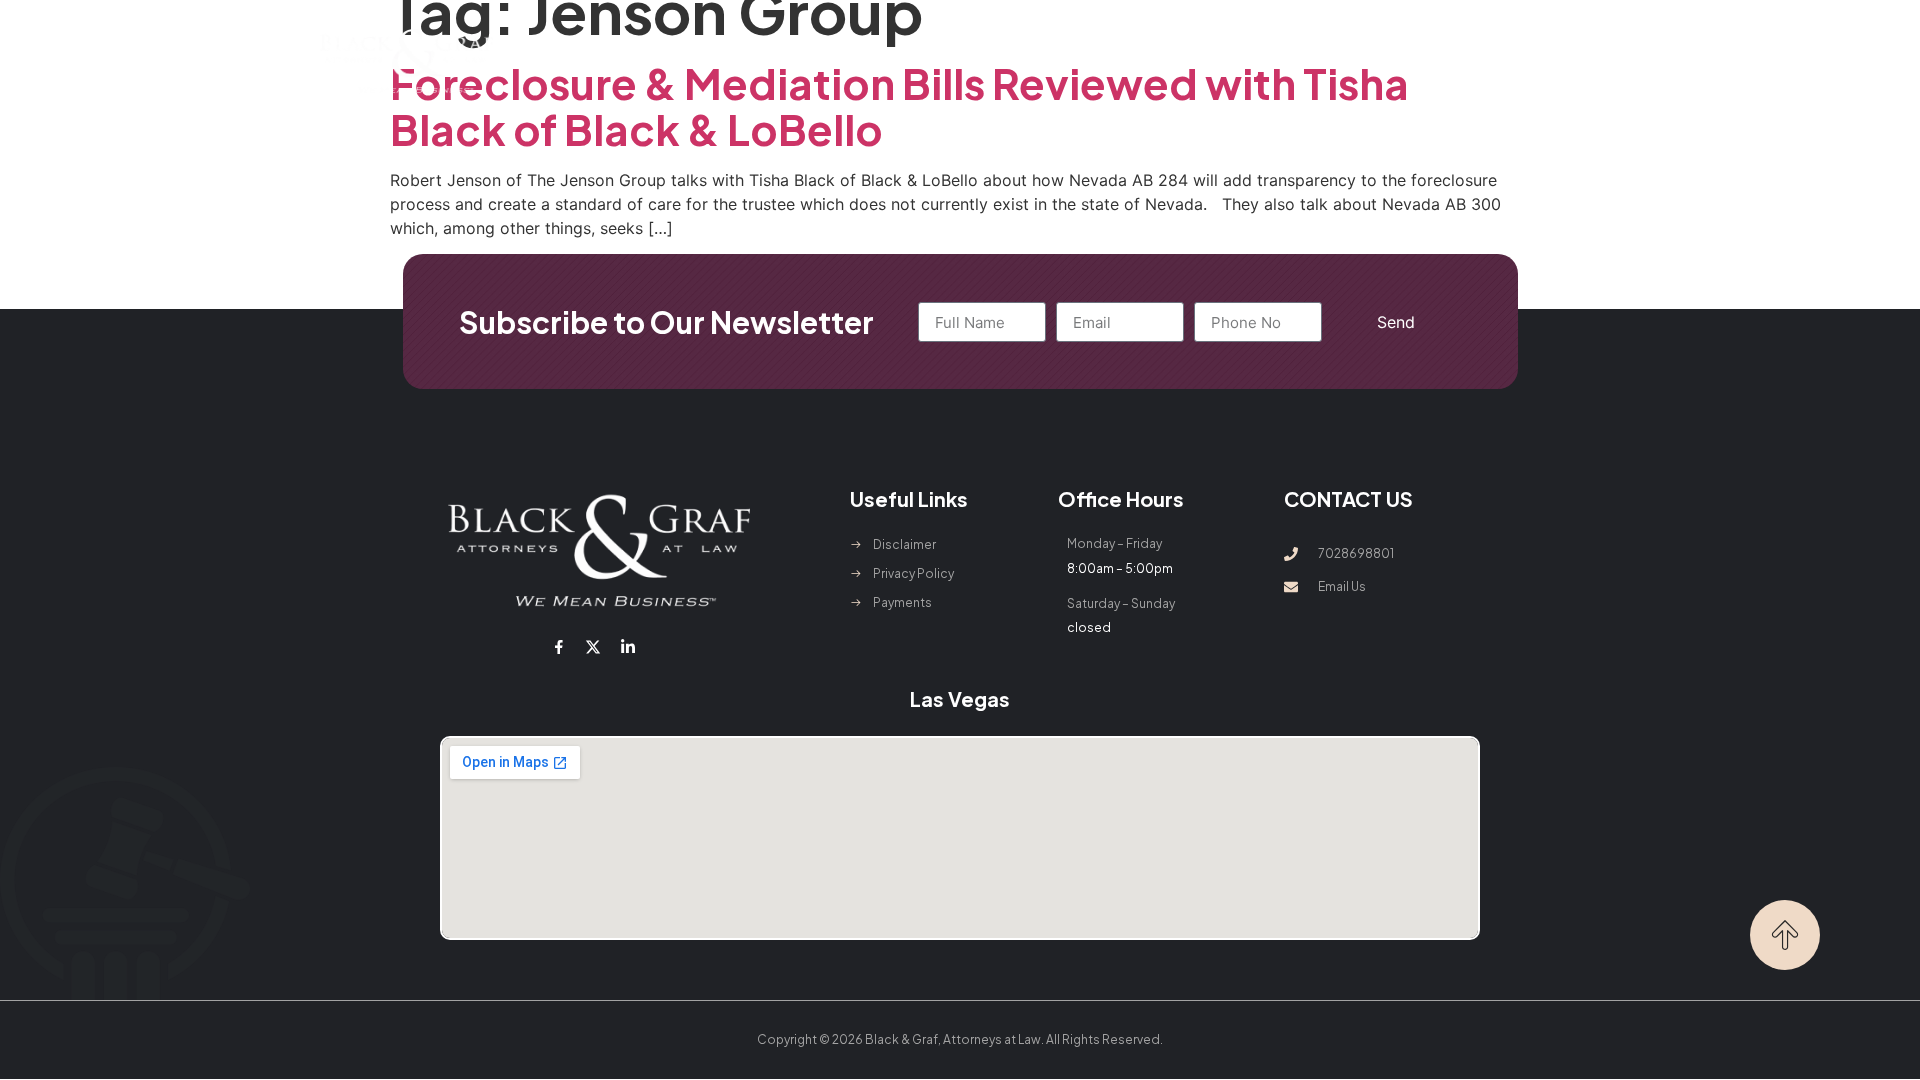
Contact (1297, 60)
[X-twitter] (593, 647)
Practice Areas (872, 60)
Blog (1218, 60)
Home (647, 60)
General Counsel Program (1076, 60)
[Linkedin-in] (627, 647)
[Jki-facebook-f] (559, 647)
